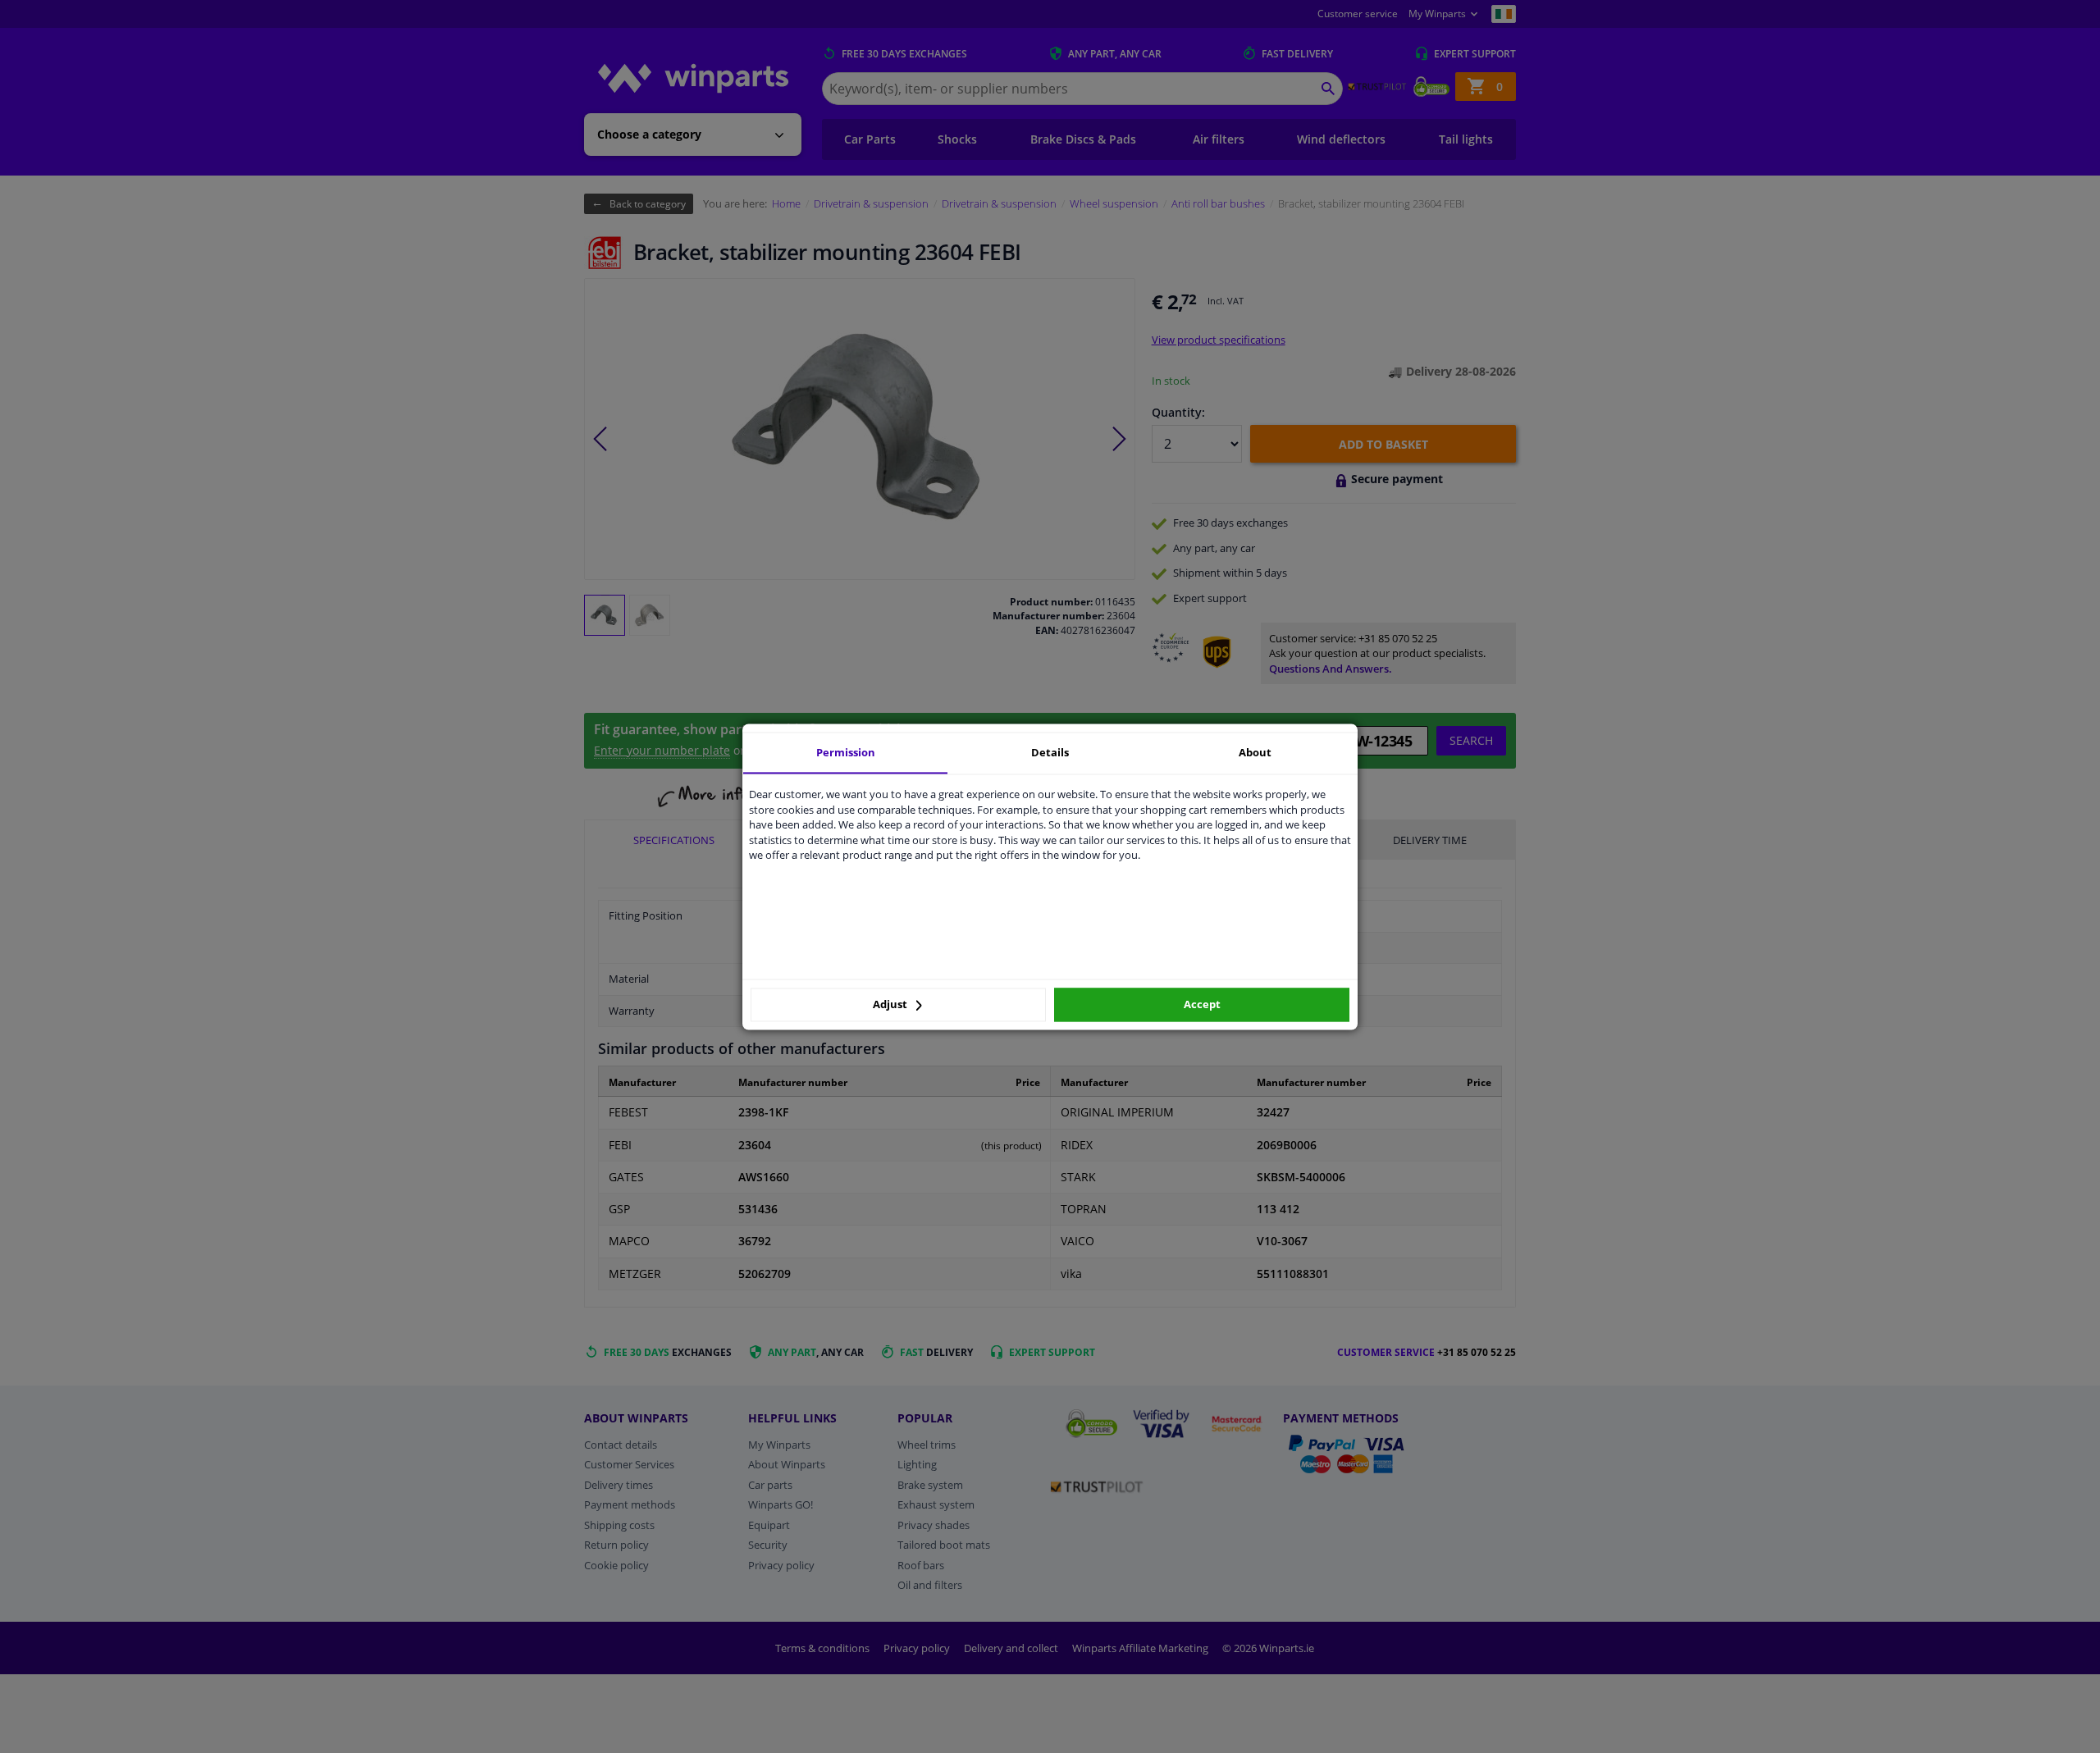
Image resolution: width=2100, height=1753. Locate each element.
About (1255, 752)
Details (1050, 752)
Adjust (891, 1005)
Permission (846, 752)
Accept (1202, 1005)
